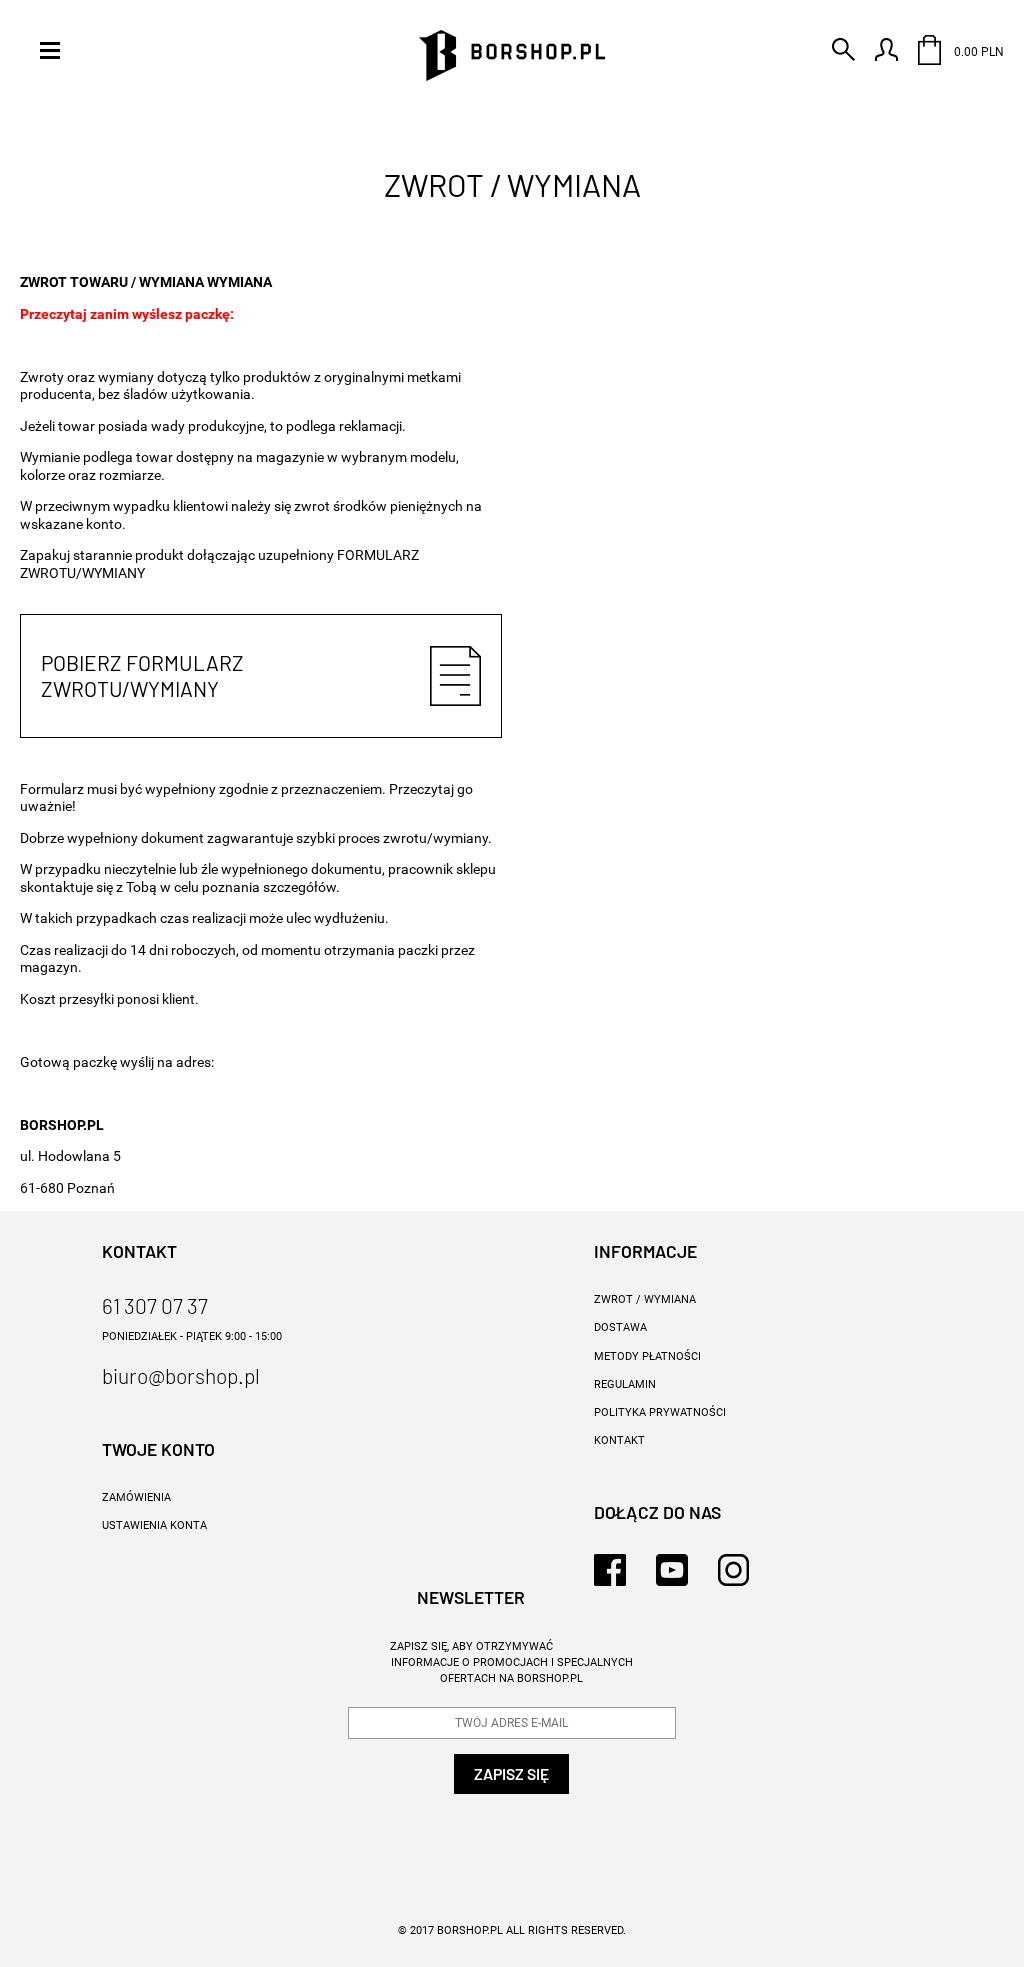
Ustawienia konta (154, 1525)
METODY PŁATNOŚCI (647, 1356)
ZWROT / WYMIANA (645, 1299)
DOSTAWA (620, 1327)
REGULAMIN (625, 1384)
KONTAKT (619, 1440)
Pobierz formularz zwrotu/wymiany (142, 675)
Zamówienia (136, 1497)
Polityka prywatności (660, 1412)
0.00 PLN (977, 52)
